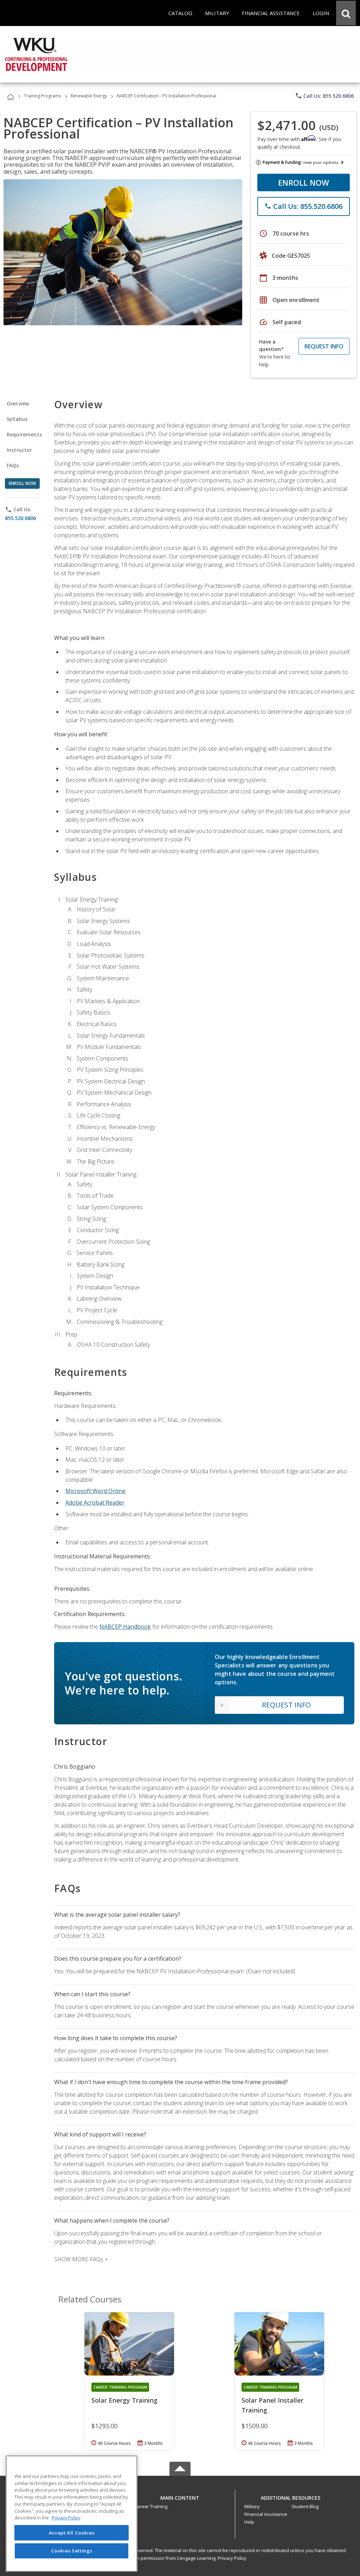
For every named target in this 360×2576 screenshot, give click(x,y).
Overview (18, 403)
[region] (72, 2514)
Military (252, 2506)
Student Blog (305, 2506)
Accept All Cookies (72, 2533)
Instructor (20, 450)
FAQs (13, 465)
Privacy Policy (232, 2558)
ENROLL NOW (304, 182)
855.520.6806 (20, 518)
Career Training (151, 2506)
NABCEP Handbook (125, 1627)
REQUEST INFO (324, 346)
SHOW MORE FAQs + (81, 2259)
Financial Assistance (266, 2514)
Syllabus (17, 419)
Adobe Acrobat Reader (95, 1502)
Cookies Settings (72, 2551)
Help (249, 2522)
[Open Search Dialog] (346, 13)
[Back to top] (180, 2496)
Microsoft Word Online (95, 1491)
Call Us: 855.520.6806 (324, 96)
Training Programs (42, 96)
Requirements (24, 434)
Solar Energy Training (124, 2400)
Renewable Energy (89, 96)
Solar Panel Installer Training (272, 2405)
